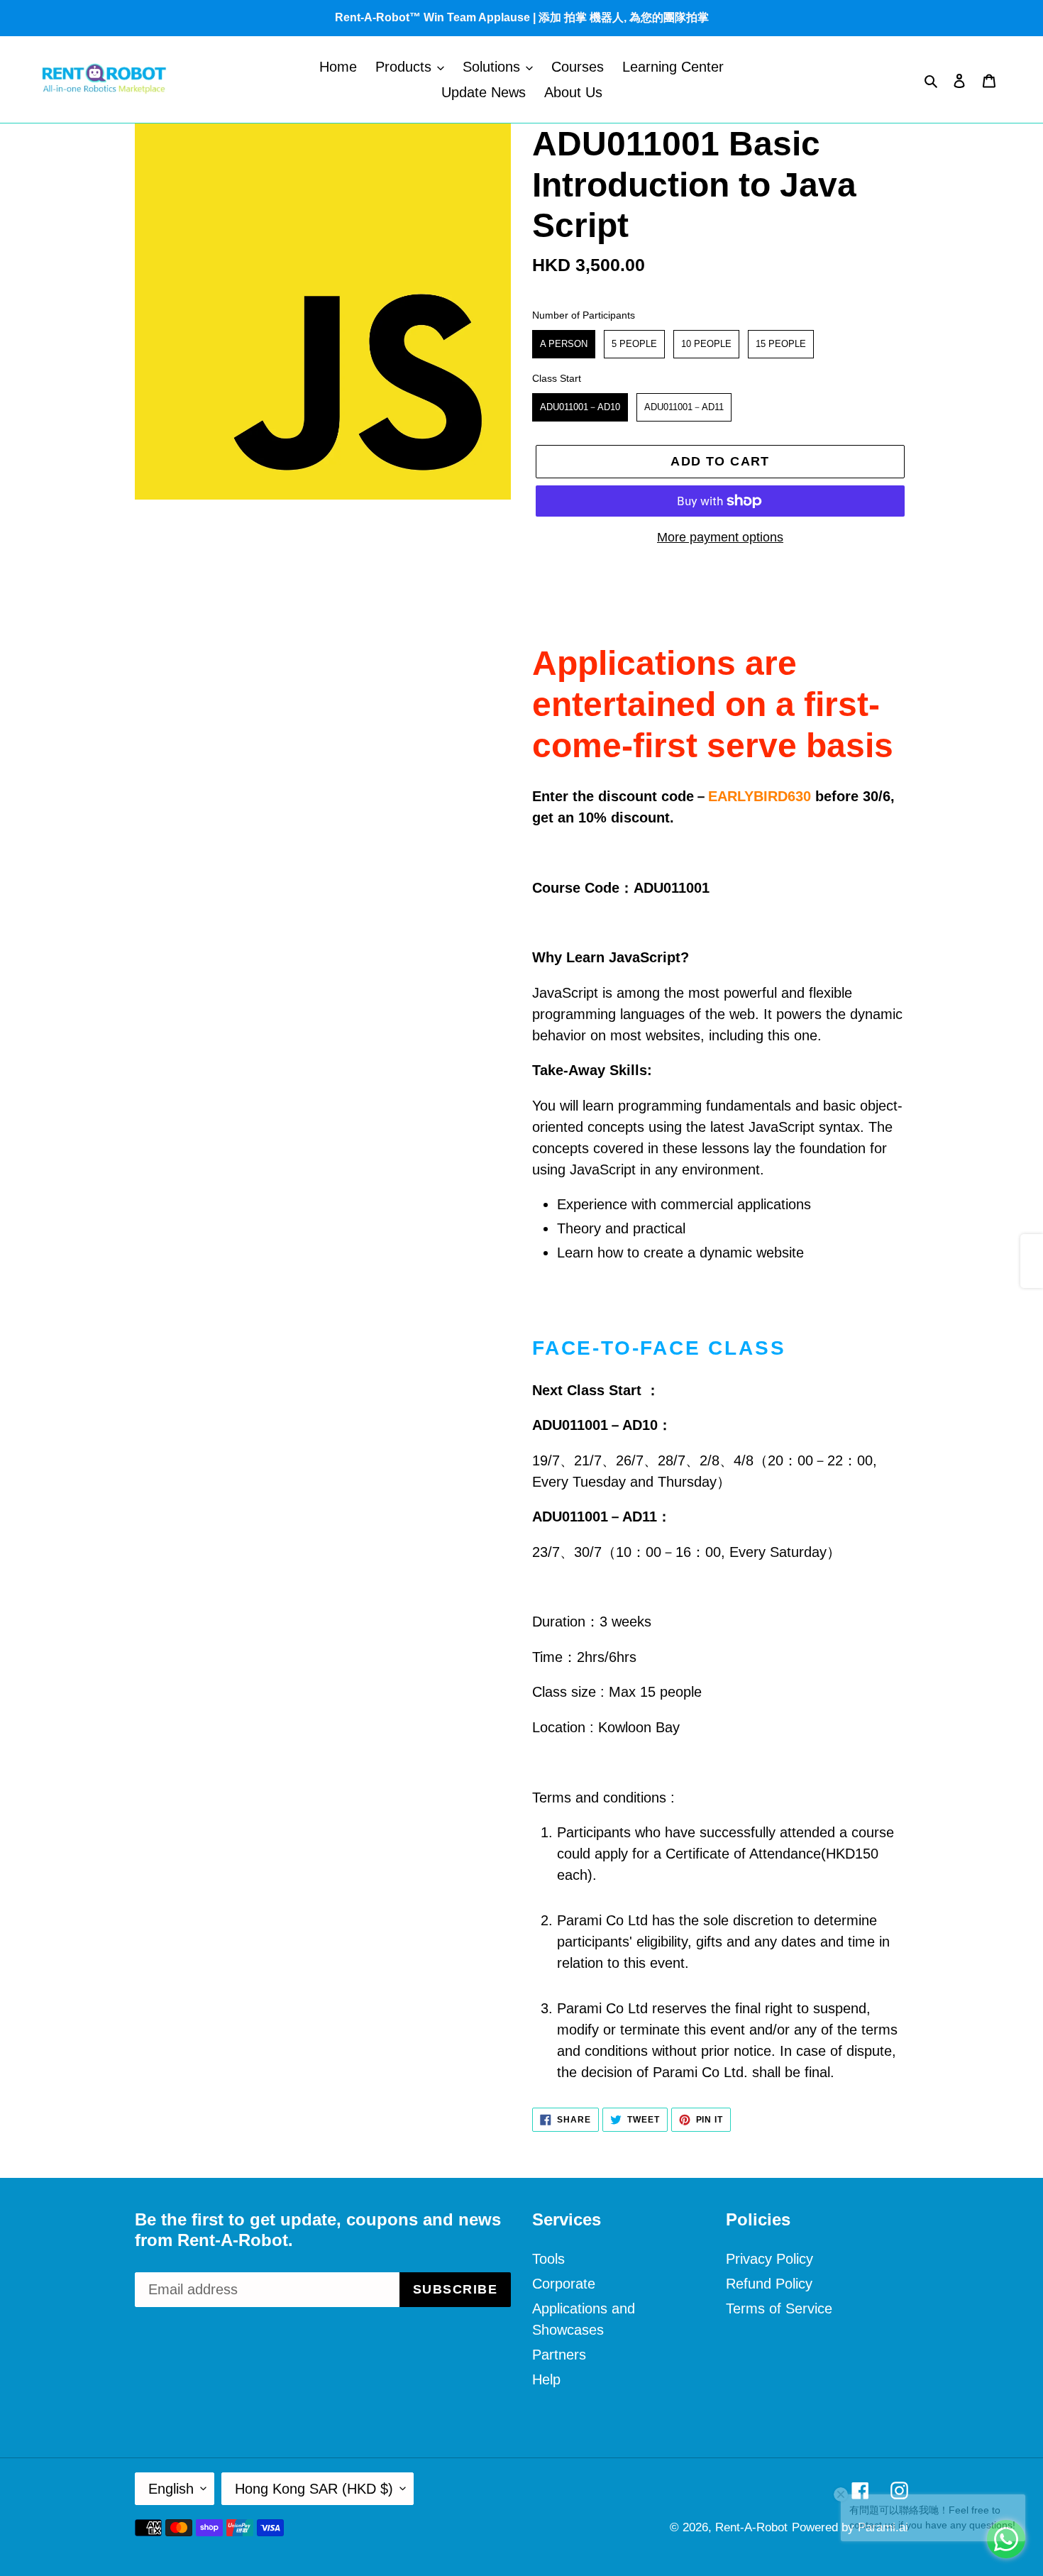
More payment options (720, 537)
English (171, 2489)
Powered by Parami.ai (850, 2527)
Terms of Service (779, 2308)
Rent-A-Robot (751, 2527)
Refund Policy (769, 2284)
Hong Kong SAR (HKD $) (314, 2489)
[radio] (564, 344)
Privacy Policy (769, 2259)
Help (546, 2379)
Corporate (564, 2284)
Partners (559, 2355)
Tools (548, 2259)
